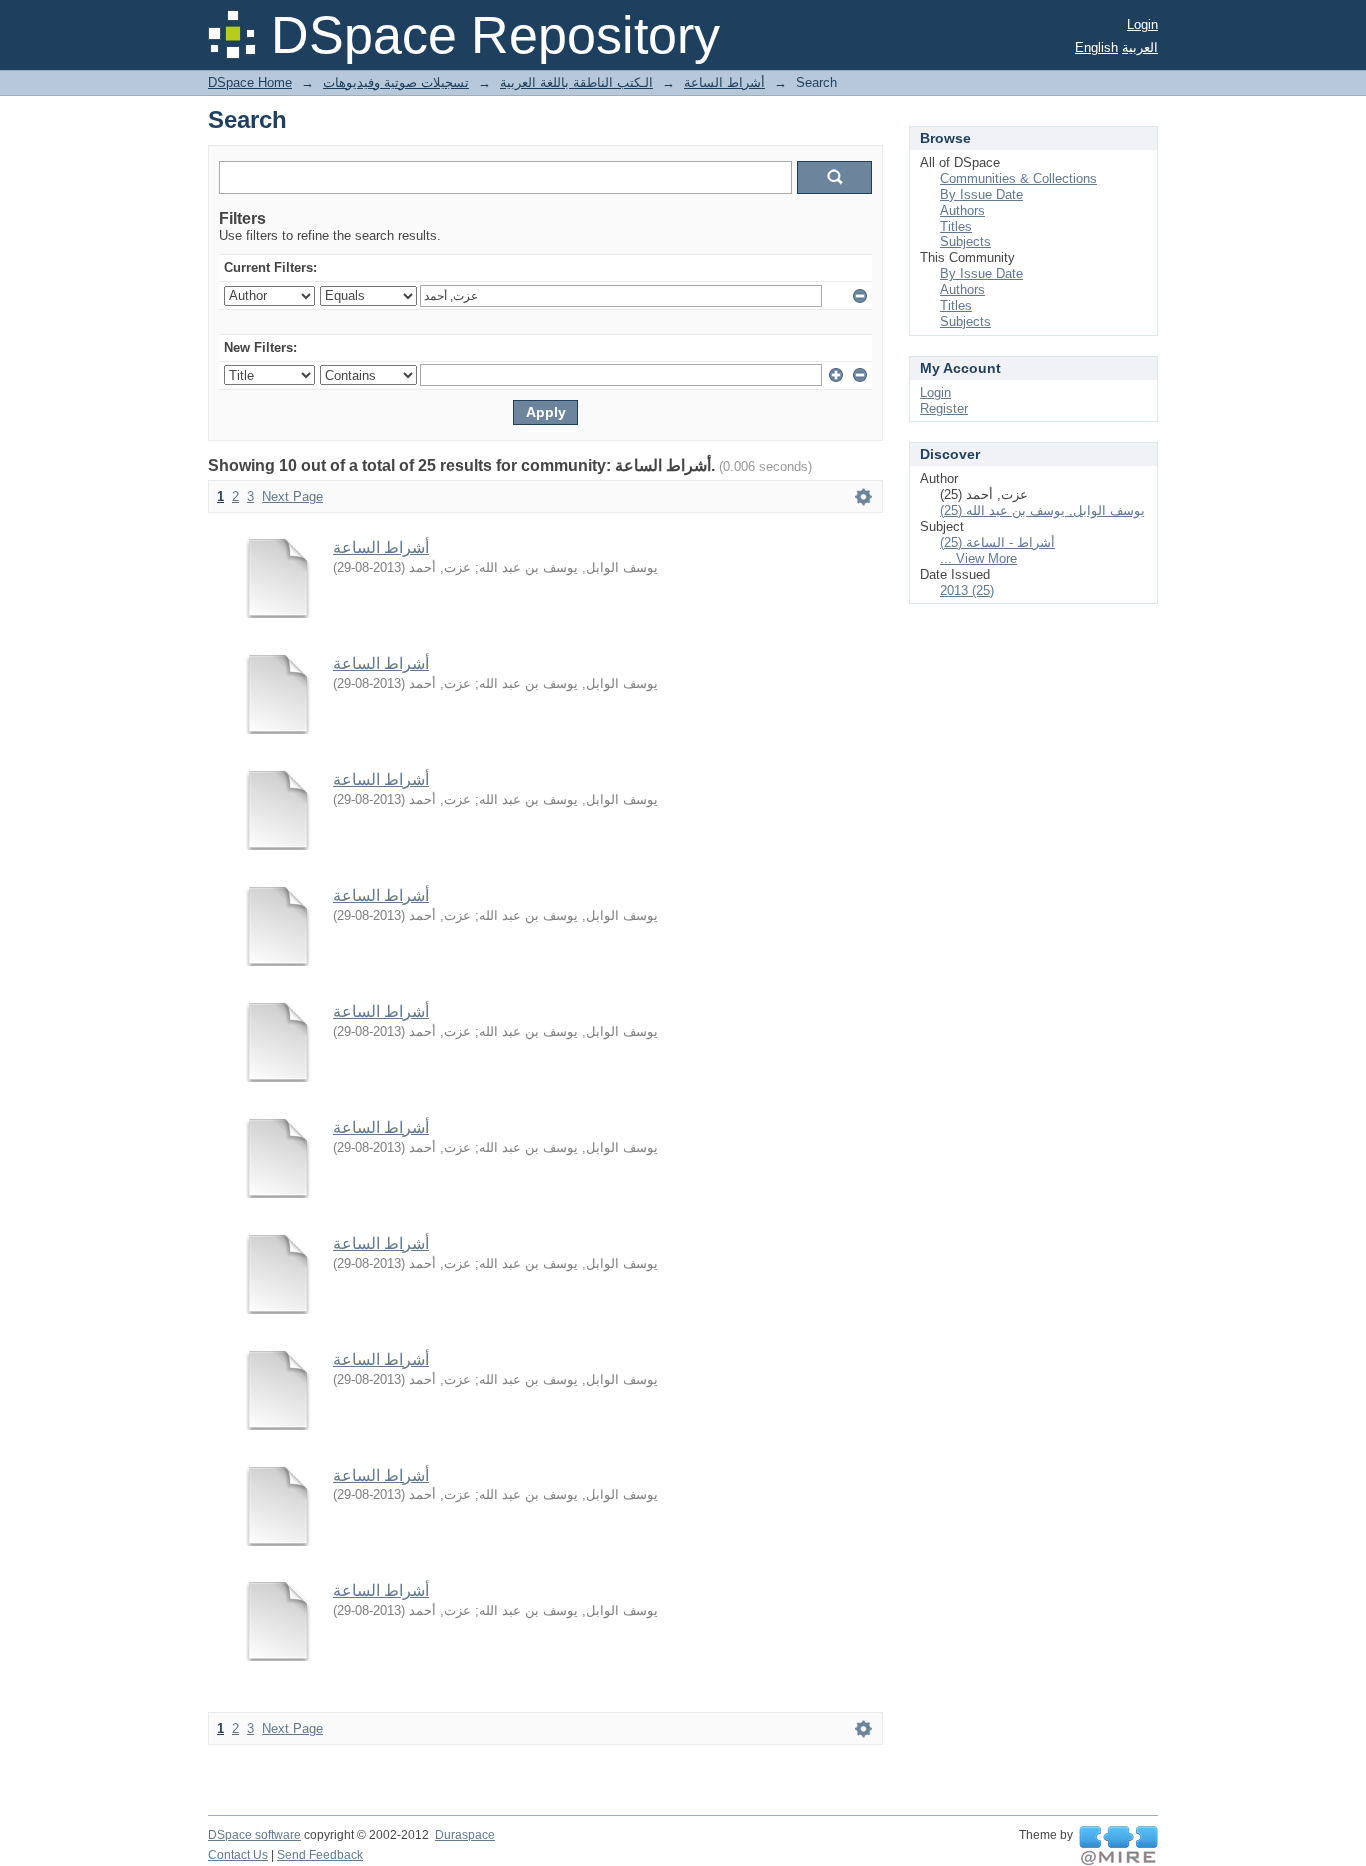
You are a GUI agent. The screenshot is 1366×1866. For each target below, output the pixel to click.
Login (1142, 24)
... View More (978, 558)
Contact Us (238, 1855)
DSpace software (254, 1835)
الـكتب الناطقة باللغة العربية (576, 82)
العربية (1140, 47)
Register (944, 408)
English (1096, 47)
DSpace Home (250, 82)
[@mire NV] (1118, 1846)
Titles (956, 226)
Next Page (292, 496)
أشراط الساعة (724, 82)
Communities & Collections (1018, 178)
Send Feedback (320, 1855)
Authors (962, 210)
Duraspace (465, 1835)
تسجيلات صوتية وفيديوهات (396, 82)
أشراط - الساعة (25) (997, 542)
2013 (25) (967, 590)
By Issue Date (981, 194)
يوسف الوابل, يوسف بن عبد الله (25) (1042, 510)
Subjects (965, 241)
